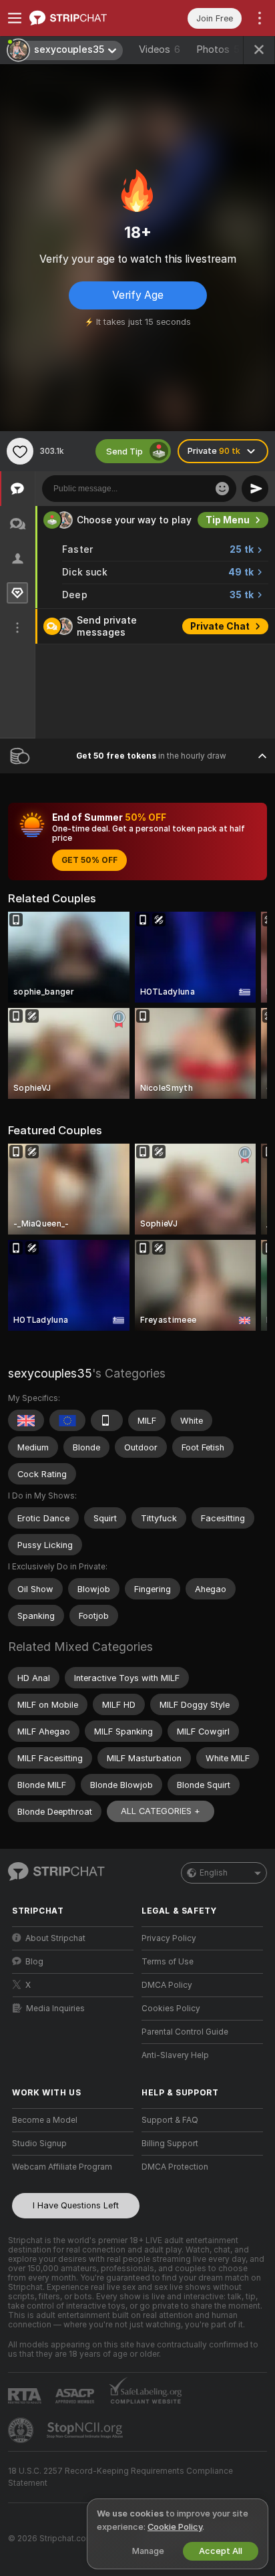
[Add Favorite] (20, 451)
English (214, 1873)
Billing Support (170, 2144)
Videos (160, 49)
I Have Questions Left (76, 2205)
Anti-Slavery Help (175, 2055)
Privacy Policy (169, 1938)
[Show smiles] (222, 489)
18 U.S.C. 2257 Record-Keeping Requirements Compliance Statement (120, 2477)
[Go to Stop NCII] (86, 2430)
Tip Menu (228, 520)
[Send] (255, 489)
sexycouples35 (50, 1373)
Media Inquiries (55, 2009)
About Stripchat (55, 1938)
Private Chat (220, 626)
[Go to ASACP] (76, 2396)
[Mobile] (107, 1420)
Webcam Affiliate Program (62, 2167)
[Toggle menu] (15, 18)
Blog (34, 1962)
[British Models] (26, 1420)
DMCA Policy (167, 1985)
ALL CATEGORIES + (161, 1811)
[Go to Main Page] (83, 18)
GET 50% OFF (89, 860)
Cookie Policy (175, 2527)
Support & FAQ (170, 2120)
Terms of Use (168, 1962)
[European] (67, 1420)
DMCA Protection (175, 2167)
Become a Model (45, 2120)
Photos (218, 49)
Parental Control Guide (185, 2032)
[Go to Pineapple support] (22, 2430)
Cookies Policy (171, 2009)
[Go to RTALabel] (26, 2396)
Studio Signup (39, 2144)
